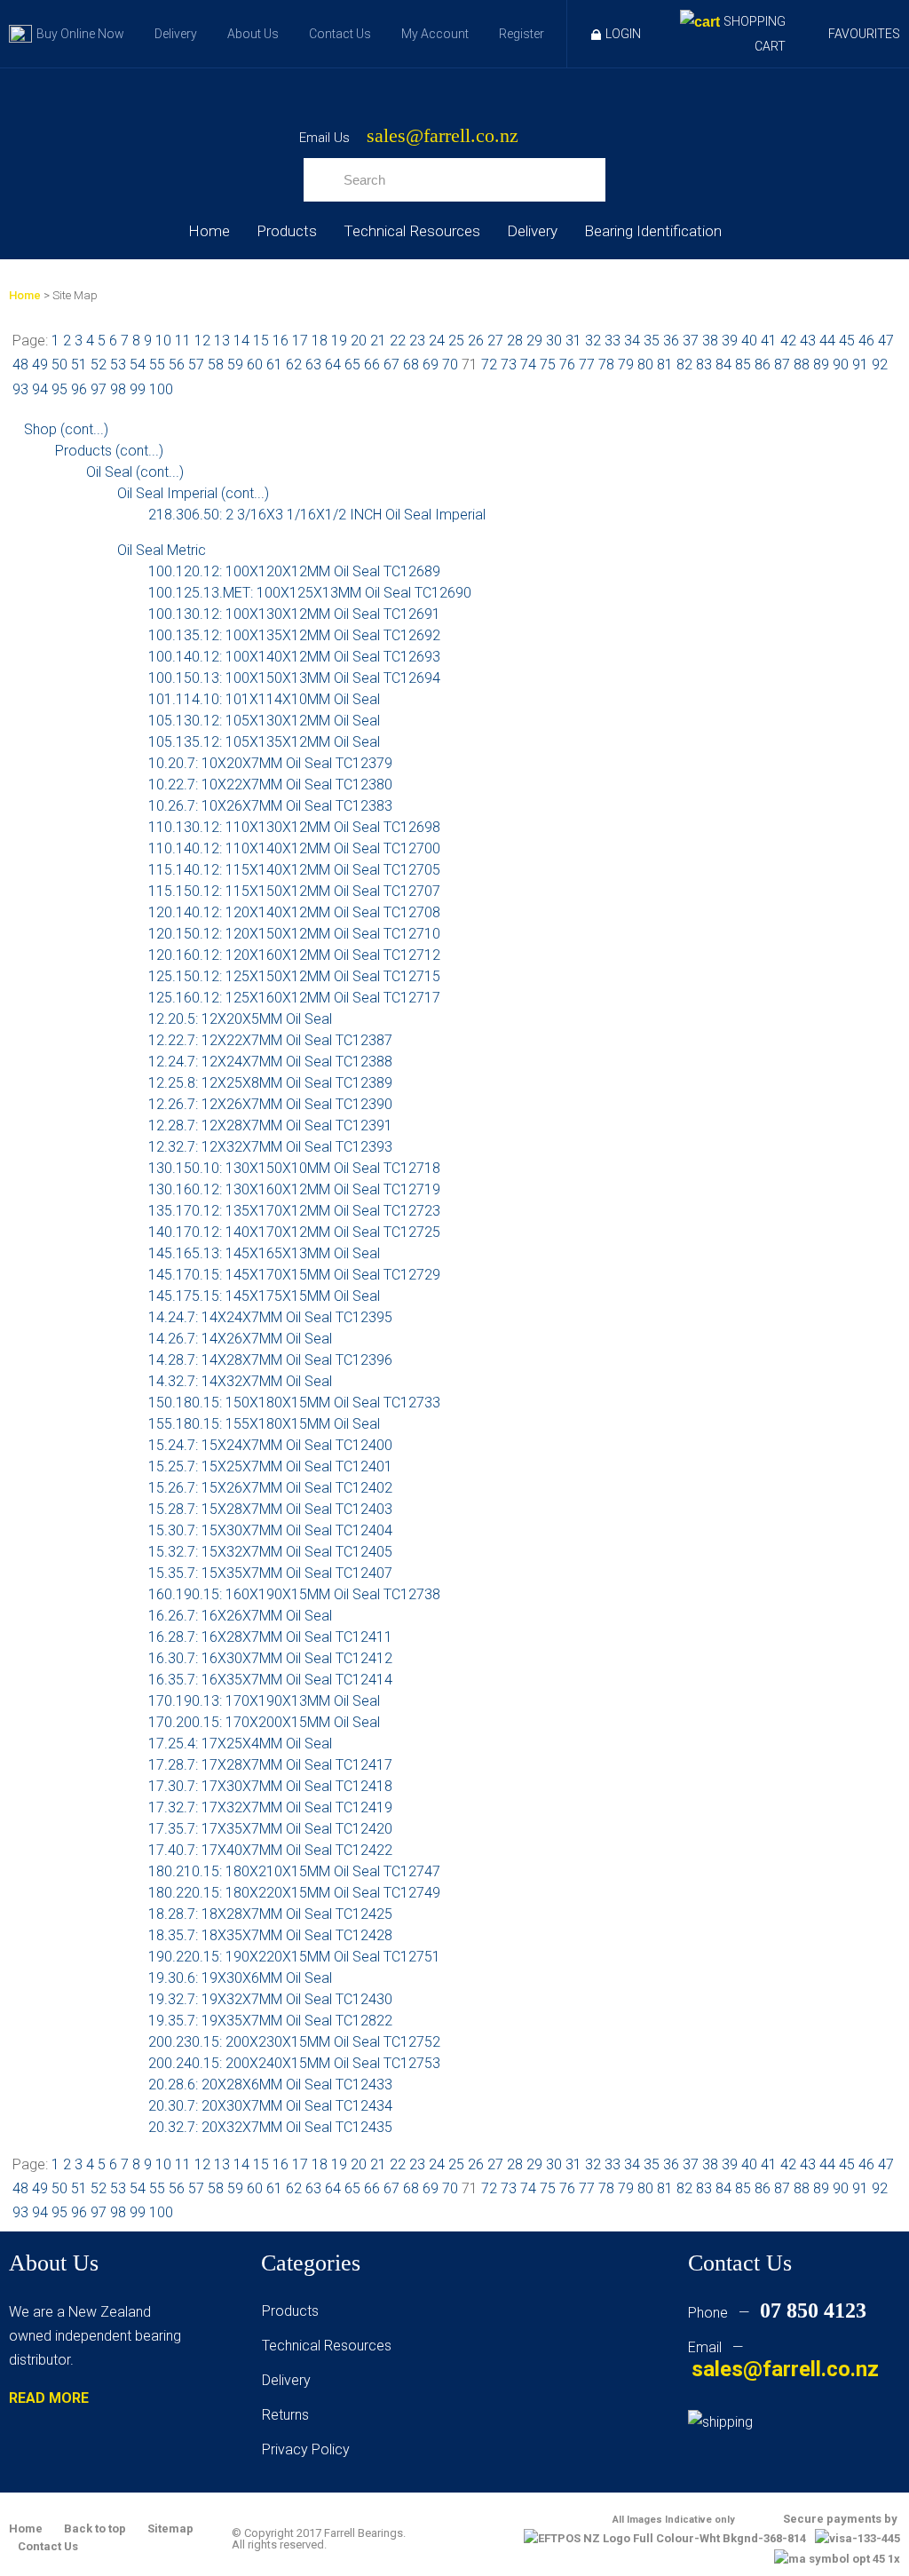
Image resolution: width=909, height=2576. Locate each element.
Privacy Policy (306, 2449)
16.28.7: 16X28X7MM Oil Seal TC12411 (270, 1637)
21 (378, 341)
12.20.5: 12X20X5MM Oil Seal (240, 1019)
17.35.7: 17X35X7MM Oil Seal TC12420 (270, 1829)
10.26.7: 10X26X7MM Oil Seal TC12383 (270, 806)
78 (606, 365)
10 (163, 341)
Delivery (176, 34)
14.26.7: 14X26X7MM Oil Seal (240, 1339)
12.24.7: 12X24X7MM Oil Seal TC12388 (270, 1062)
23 (417, 341)
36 (671, 341)
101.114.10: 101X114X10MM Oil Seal (264, 699)
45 (847, 341)
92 (880, 365)
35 (652, 341)
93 (20, 389)
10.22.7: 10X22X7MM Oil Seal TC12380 (270, 785)
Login (623, 34)
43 (808, 341)
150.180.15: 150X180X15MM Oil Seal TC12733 (294, 1403)
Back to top (95, 2528)
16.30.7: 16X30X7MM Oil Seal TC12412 (270, 1658)
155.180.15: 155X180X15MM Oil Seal (264, 1424)
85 (743, 365)
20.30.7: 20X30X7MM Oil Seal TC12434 (270, 2106)
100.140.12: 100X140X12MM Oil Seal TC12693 (294, 657)
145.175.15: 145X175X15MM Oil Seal (264, 1296)
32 (593, 341)
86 (763, 365)
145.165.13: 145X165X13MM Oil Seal (264, 1253)
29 (534, 341)
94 (40, 389)
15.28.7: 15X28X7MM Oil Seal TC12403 (270, 1509)
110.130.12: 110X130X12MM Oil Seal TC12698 (294, 827)
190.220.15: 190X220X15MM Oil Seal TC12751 (294, 1957)
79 (626, 365)
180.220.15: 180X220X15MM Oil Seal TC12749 (294, 1893)
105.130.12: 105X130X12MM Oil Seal (264, 721)
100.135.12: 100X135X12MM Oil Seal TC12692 (294, 635)
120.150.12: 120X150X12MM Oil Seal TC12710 (294, 934)
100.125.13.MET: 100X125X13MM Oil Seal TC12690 (310, 593)
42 (788, 341)
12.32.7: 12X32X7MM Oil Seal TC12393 (270, 1147)
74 (528, 365)
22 (398, 341)
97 (99, 389)
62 (294, 365)
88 (802, 365)
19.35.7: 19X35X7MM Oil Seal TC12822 (270, 2021)
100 (161, 389)
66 (372, 365)
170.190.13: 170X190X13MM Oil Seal (264, 1701)
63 (313, 365)
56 (177, 365)
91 (860, 365)
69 (431, 365)
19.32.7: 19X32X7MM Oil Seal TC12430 (270, 1999)
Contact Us (340, 34)
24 (437, 341)
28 (515, 341)
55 (157, 365)
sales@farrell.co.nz (443, 136)
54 (138, 365)
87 (782, 365)
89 (821, 365)
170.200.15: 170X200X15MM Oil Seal (264, 1722)
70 (450, 365)
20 (359, 341)
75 (548, 365)
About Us (253, 34)
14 (241, 341)
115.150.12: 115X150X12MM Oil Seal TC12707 (294, 891)
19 (339, 341)
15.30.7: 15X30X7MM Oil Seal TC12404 (270, 1530)
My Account (435, 34)
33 (613, 341)
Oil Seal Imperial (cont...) (193, 493)
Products (287, 231)
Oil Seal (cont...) (135, 472)
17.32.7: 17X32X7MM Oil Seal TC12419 (270, 1807)
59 (235, 365)
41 (769, 341)
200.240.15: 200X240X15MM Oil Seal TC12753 (294, 2063)
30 (554, 341)
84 (723, 365)
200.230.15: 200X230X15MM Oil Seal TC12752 (294, 2042)
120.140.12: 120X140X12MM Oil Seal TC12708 (294, 912)
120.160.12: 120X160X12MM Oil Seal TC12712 (294, 955)
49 (40, 365)
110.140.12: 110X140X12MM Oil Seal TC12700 (294, 848)
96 (79, 389)
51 (79, 365)
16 (281, 341)
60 (255, 365)
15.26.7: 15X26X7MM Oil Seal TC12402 (270, 1488)
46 (866, 341)
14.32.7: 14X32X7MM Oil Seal (240, 1381)
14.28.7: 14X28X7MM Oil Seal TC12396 (270, 1360)
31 (573, 341)
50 (59, 365)
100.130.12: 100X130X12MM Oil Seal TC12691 (294, 614)
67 (391, 365)
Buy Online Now (80, 34)
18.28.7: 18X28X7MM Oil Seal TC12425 (270, 1914)
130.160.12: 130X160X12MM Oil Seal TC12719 (294, 1189)
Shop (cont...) (66, 429)
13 (222, 341)
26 (476, 341)
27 (495, 341)
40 (749, 341)
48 (20, 365)
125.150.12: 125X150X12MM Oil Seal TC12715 (294, 976)
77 (587, 365)
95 (59, 389)
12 (202, 341)
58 (216, 365)
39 (730, 341)
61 (274, 365)
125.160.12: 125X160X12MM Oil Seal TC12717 (294, 998)
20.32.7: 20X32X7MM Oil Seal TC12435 (270, 2127)
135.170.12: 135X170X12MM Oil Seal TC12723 (294, 1211)
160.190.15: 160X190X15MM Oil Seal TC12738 (294, 1594)
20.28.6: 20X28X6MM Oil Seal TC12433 (270, 2085)
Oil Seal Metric (162, 550)
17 (300, 341)
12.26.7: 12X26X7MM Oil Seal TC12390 (270, 1104)
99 (138, 389)
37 (691, 341)
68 (411, 365)
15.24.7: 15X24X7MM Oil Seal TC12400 (270, 1445)
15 (261, 341)
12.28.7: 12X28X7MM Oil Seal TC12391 (270, 1126)
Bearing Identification (653, 231)
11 (183, 341)
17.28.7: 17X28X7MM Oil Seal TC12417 (270, 1765)
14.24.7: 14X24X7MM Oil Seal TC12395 (270, 1317)
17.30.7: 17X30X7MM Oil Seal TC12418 (270, 1786)
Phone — (777, 2313)
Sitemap (170, 2528)
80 (645, 365)
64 (333, 365)
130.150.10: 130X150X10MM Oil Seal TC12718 (294, 1168)
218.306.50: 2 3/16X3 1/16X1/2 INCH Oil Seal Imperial (317, 515)
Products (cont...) (109, 451)
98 (118, 389)
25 (456, 341)
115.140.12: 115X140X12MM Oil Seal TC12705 (294, 870)
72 (489, 365)
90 (841, 365)
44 (827, 341)
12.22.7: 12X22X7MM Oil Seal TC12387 (270, 1040)
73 (509, 365)
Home (209, 231)
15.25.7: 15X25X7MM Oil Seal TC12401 (270, 1466)
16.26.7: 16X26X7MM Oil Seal (240, 1616)
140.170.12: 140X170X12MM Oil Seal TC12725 (294, 1232)
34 (632, 341)
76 (567, 365)
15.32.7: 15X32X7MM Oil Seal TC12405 (270, 1552)
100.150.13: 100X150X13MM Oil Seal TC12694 (294, 678)
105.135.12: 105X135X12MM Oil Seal (264, 742)
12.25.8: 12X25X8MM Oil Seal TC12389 (270, 1083)
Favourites (864, 34)
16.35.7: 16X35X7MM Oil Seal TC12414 (270, 1680)
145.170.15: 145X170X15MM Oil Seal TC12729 (294, 1275)
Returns (285, 2415)
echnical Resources (330, 2346)
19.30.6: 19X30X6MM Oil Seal (240, 1978)
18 (320, 341)
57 (196, 365)
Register (522, 34)
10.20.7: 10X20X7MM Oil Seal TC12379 (270, 763)
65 (352, 365)
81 (665, 365)
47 (886, 341)
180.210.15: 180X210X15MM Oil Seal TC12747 (294, 1871)
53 (118, 365)
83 (704, 365)
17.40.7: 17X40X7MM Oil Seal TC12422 (270, 1850)
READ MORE (49, 2398)
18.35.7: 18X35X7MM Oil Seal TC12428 (270, 1935)
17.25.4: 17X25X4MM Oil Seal (240, 1744)
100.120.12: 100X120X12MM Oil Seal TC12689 (294, 571)
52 (99, 365)
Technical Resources (412, 231)
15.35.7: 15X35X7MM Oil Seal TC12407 (270, 1573)
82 (684, 365)
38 (710, 341)
